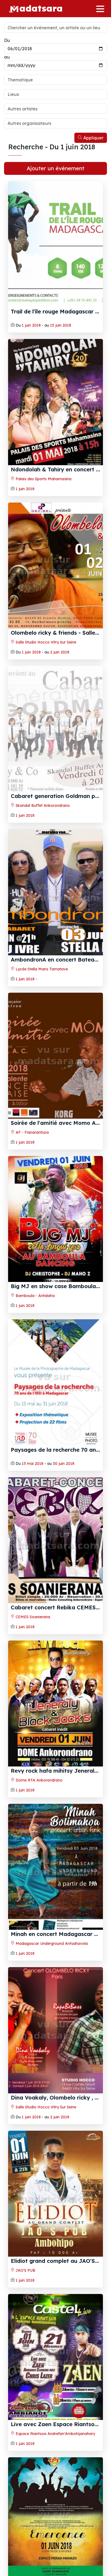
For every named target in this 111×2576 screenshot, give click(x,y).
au (7, 57)
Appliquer (93, 138)
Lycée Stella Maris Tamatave (41, 969)
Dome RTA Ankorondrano (39, 1780)
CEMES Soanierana (32, 1617)
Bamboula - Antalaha (35, 1296)
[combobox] (55, 80)
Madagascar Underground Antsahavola (51, 1943)
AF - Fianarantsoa (32, 1132)
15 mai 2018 (33, 1464)
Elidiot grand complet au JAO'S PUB (59, 2261)
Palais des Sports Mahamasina (43, 479)
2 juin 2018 (60, 652)
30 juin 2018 (64, 1464)
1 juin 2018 (31, 325)
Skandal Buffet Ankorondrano (42, 805)
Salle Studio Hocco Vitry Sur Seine (45, 642)
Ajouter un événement (55, 168)
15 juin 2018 (61, 325)
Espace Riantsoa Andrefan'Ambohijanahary (55, 2434)
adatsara (41, 8)
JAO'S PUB (25, 2270)
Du (7, 40)
